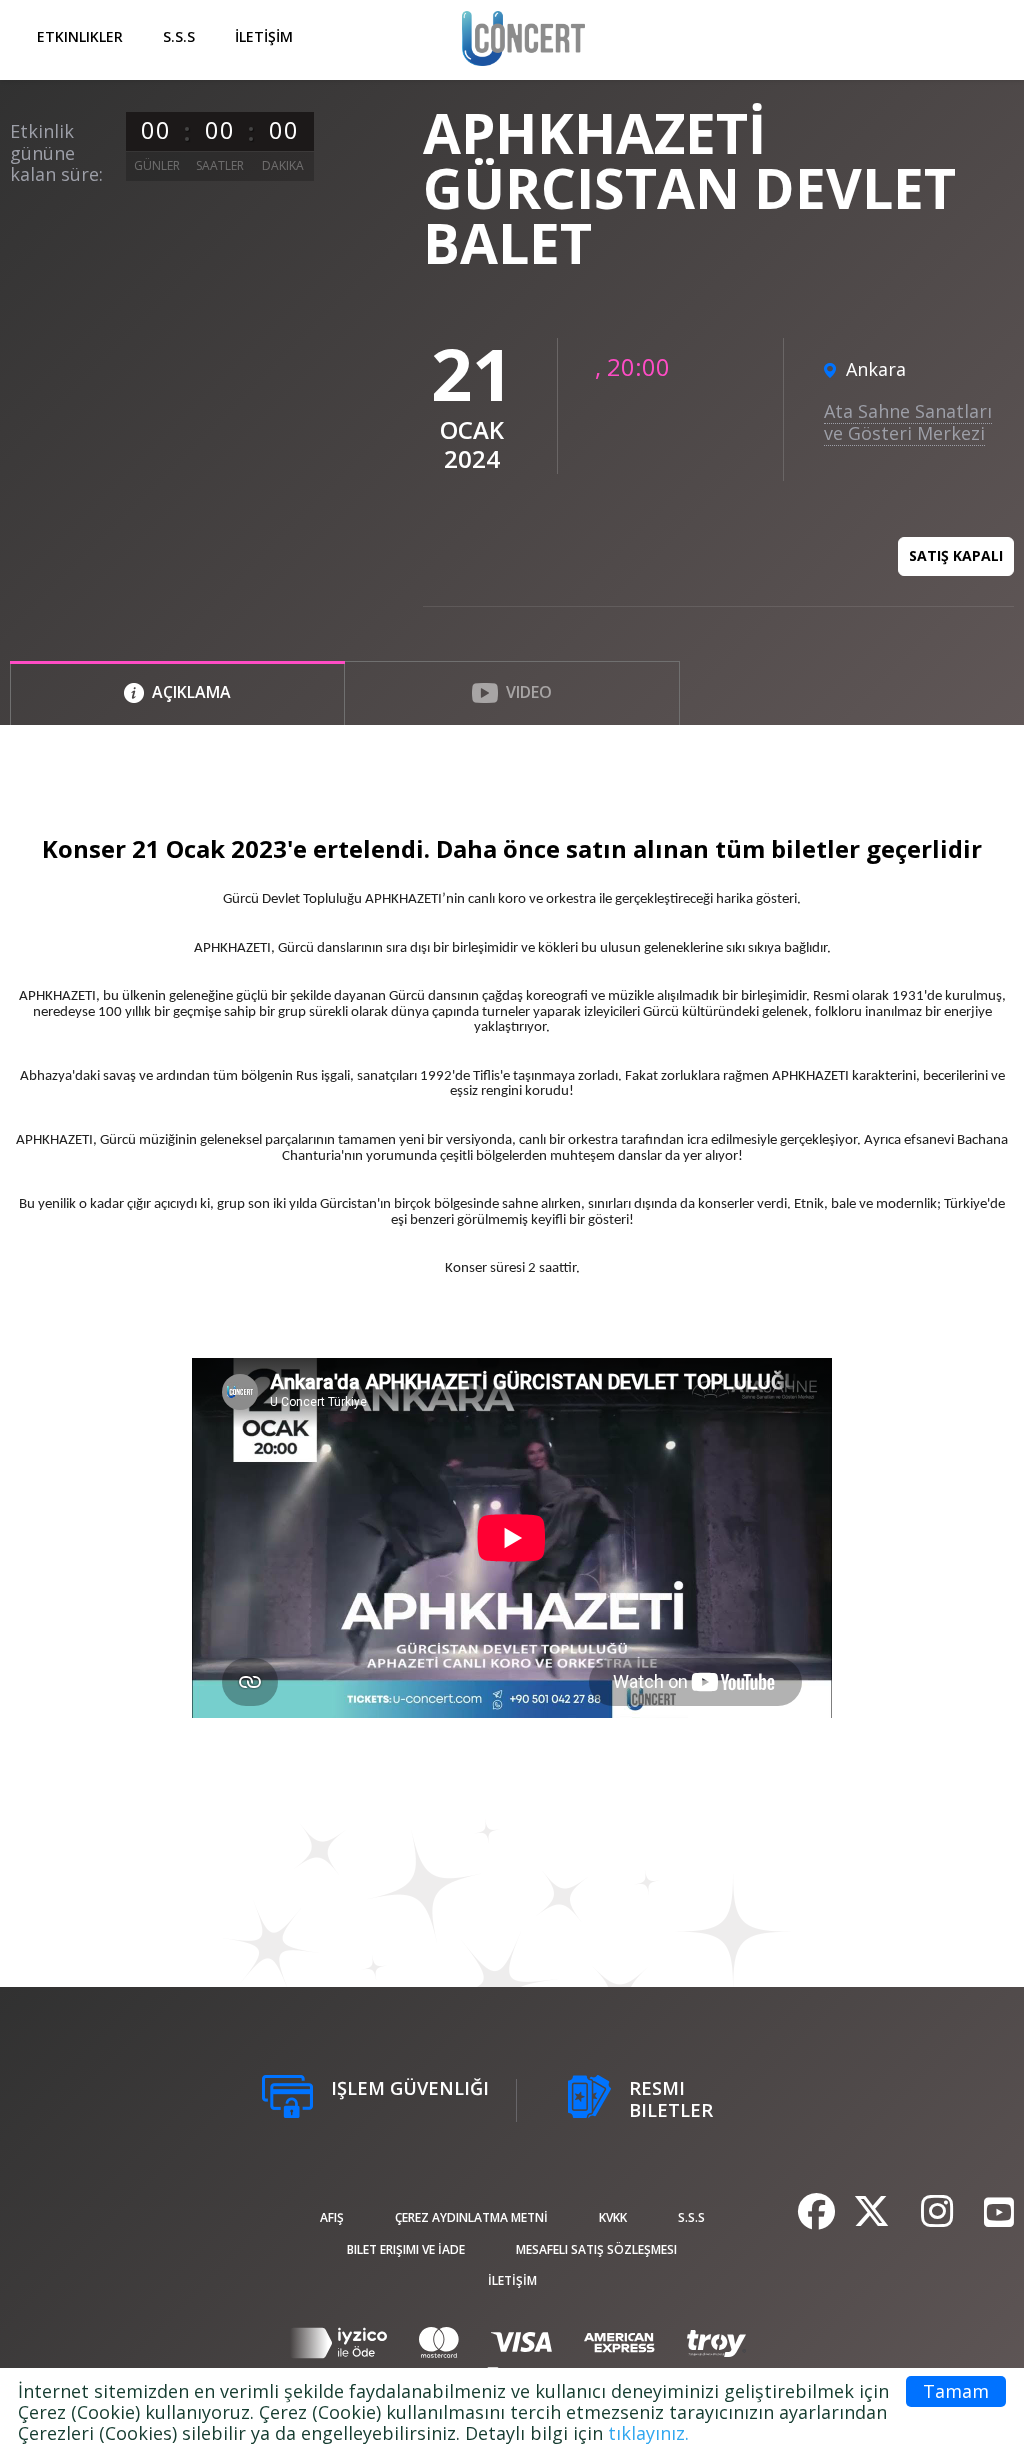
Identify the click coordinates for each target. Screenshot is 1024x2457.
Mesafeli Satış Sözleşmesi (596, 2249)
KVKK (613, 2217)
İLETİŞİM (264, 36)
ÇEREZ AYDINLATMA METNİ (471, 2217)
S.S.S (179, 36)
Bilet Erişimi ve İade (406, 2249)
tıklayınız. (648, 2433)
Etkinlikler (80, 36)
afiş (332, 2217)
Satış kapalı (956, 555)
